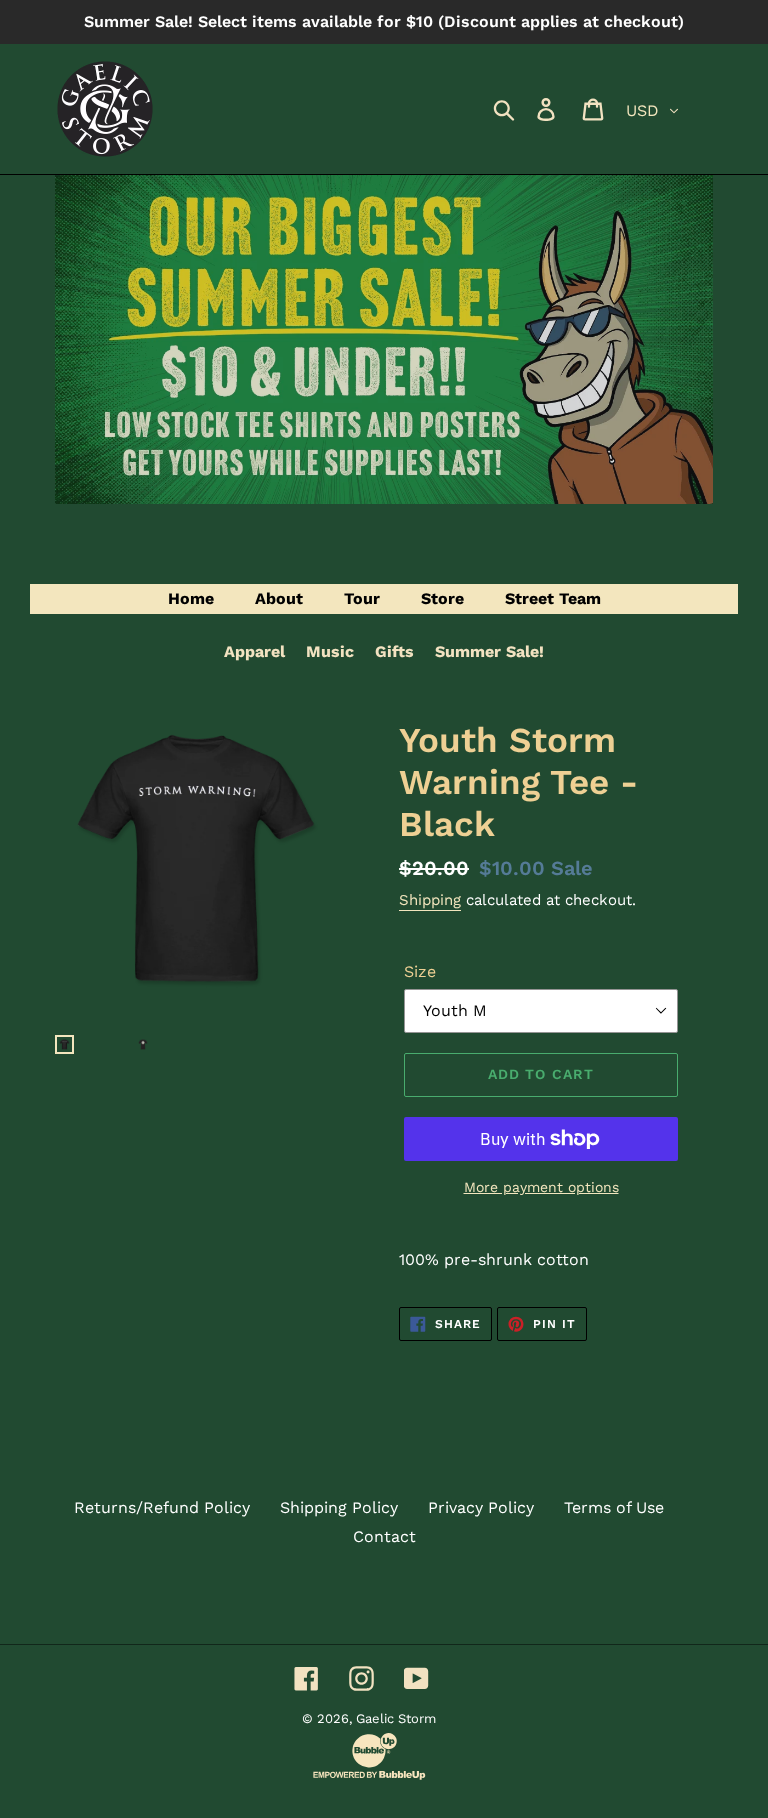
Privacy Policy (481, 1507)
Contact (384, 1536)
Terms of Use (614, 1507)
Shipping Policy (339, 1507)
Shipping (430, 900)
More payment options (541, 1187)
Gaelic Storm (396, 1718)
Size (420, 971)
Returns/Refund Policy (162, 1507)
